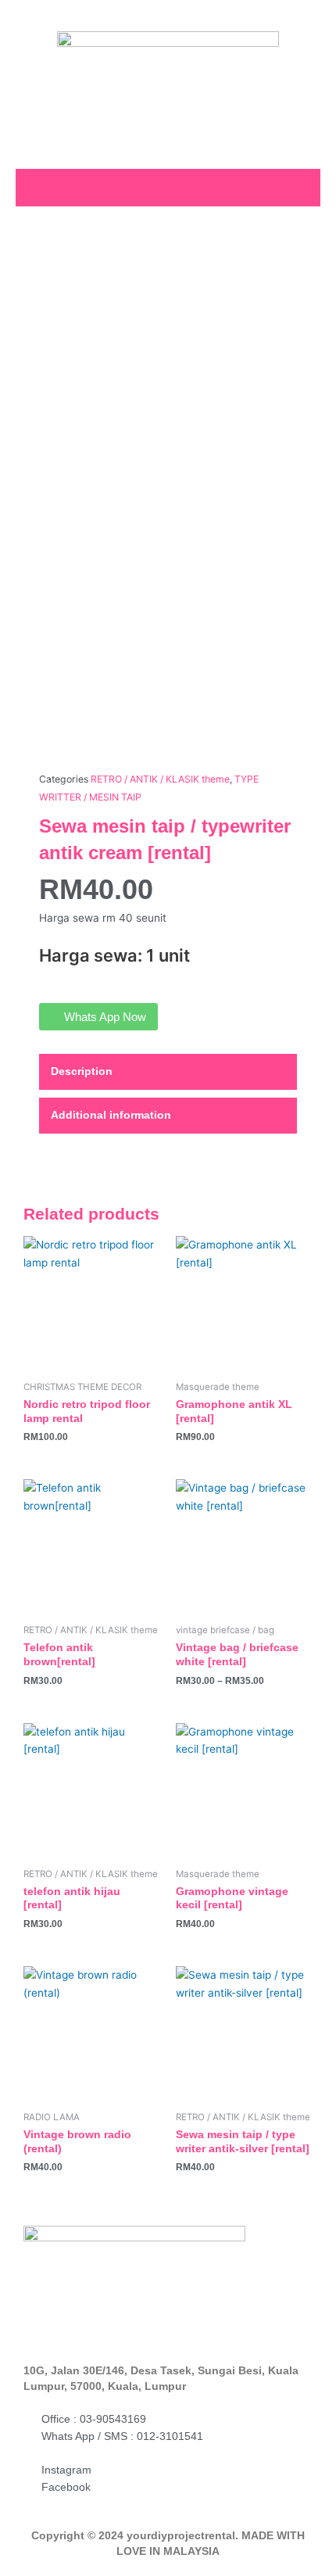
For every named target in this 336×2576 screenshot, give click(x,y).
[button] (302, 186)
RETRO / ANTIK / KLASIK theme (160, 779)
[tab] (168, 1072)
